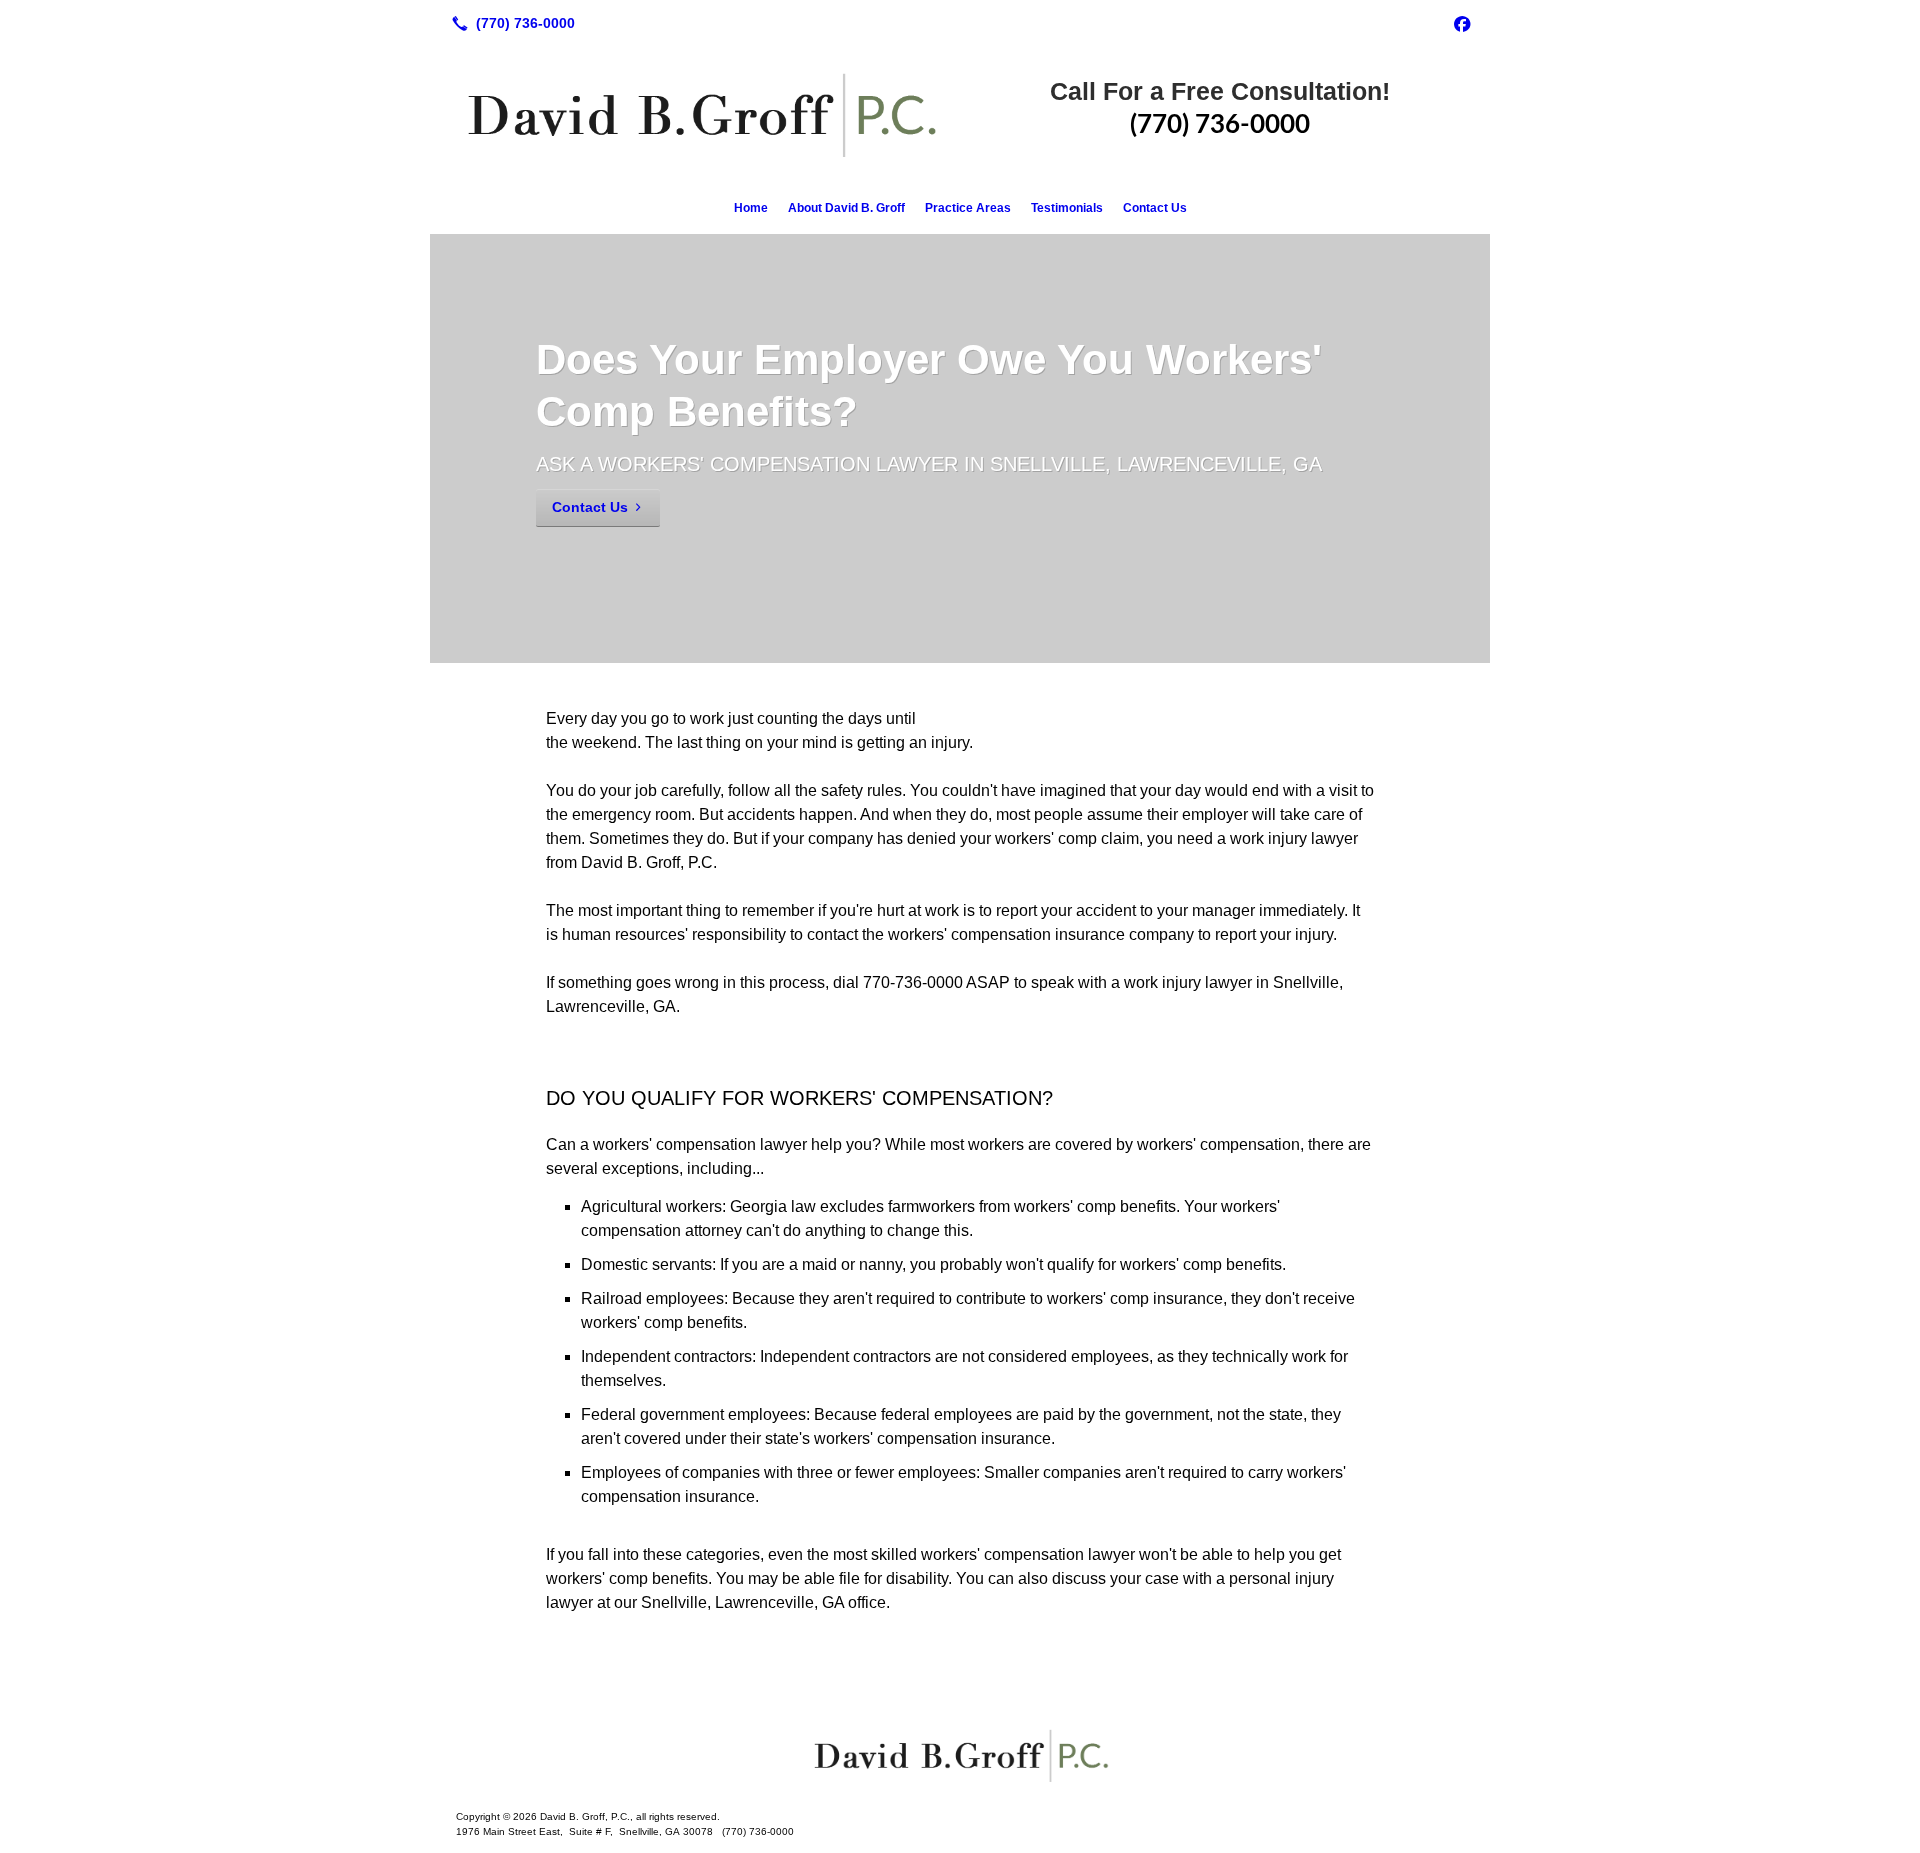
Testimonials (1067, 208)
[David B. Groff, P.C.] (960, 1755)
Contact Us (1155, 208)
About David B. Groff (846, 208)
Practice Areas (968, 208)
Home (751, 208)
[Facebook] (1462, 23)
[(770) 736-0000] (509, 23)
